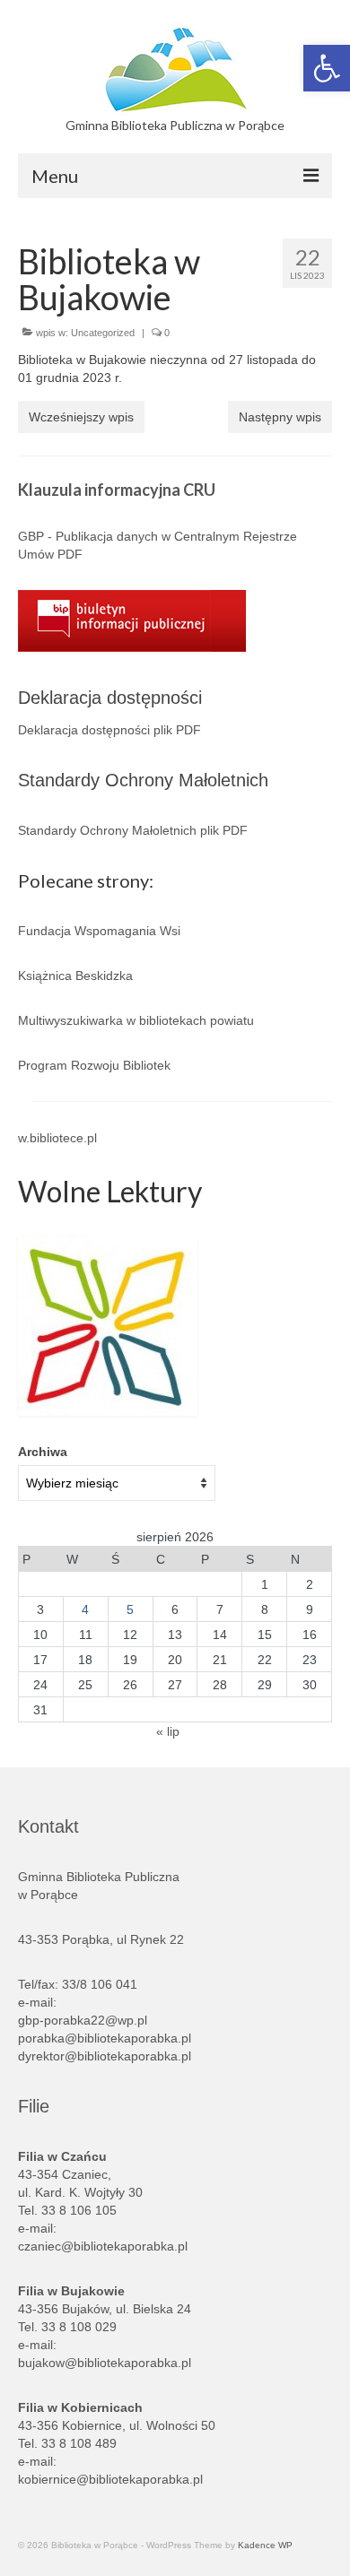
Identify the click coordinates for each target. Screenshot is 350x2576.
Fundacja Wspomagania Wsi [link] (99, 931)
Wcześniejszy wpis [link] (81, 417)
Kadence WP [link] (265, 2545)
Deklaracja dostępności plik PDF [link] (109, 730)
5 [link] (130, 1609)
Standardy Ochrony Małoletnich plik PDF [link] (133, 830)
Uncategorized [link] (103, 333)
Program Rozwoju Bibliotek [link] (94, 1065)
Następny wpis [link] (280, 417)
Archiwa (43, 1452)
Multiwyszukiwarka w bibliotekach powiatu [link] (136, 1020)
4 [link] (85, 1609)
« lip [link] (168, 1731)
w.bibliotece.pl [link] (57, 1138)
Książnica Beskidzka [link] (75, 976)
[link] (327, 68)
